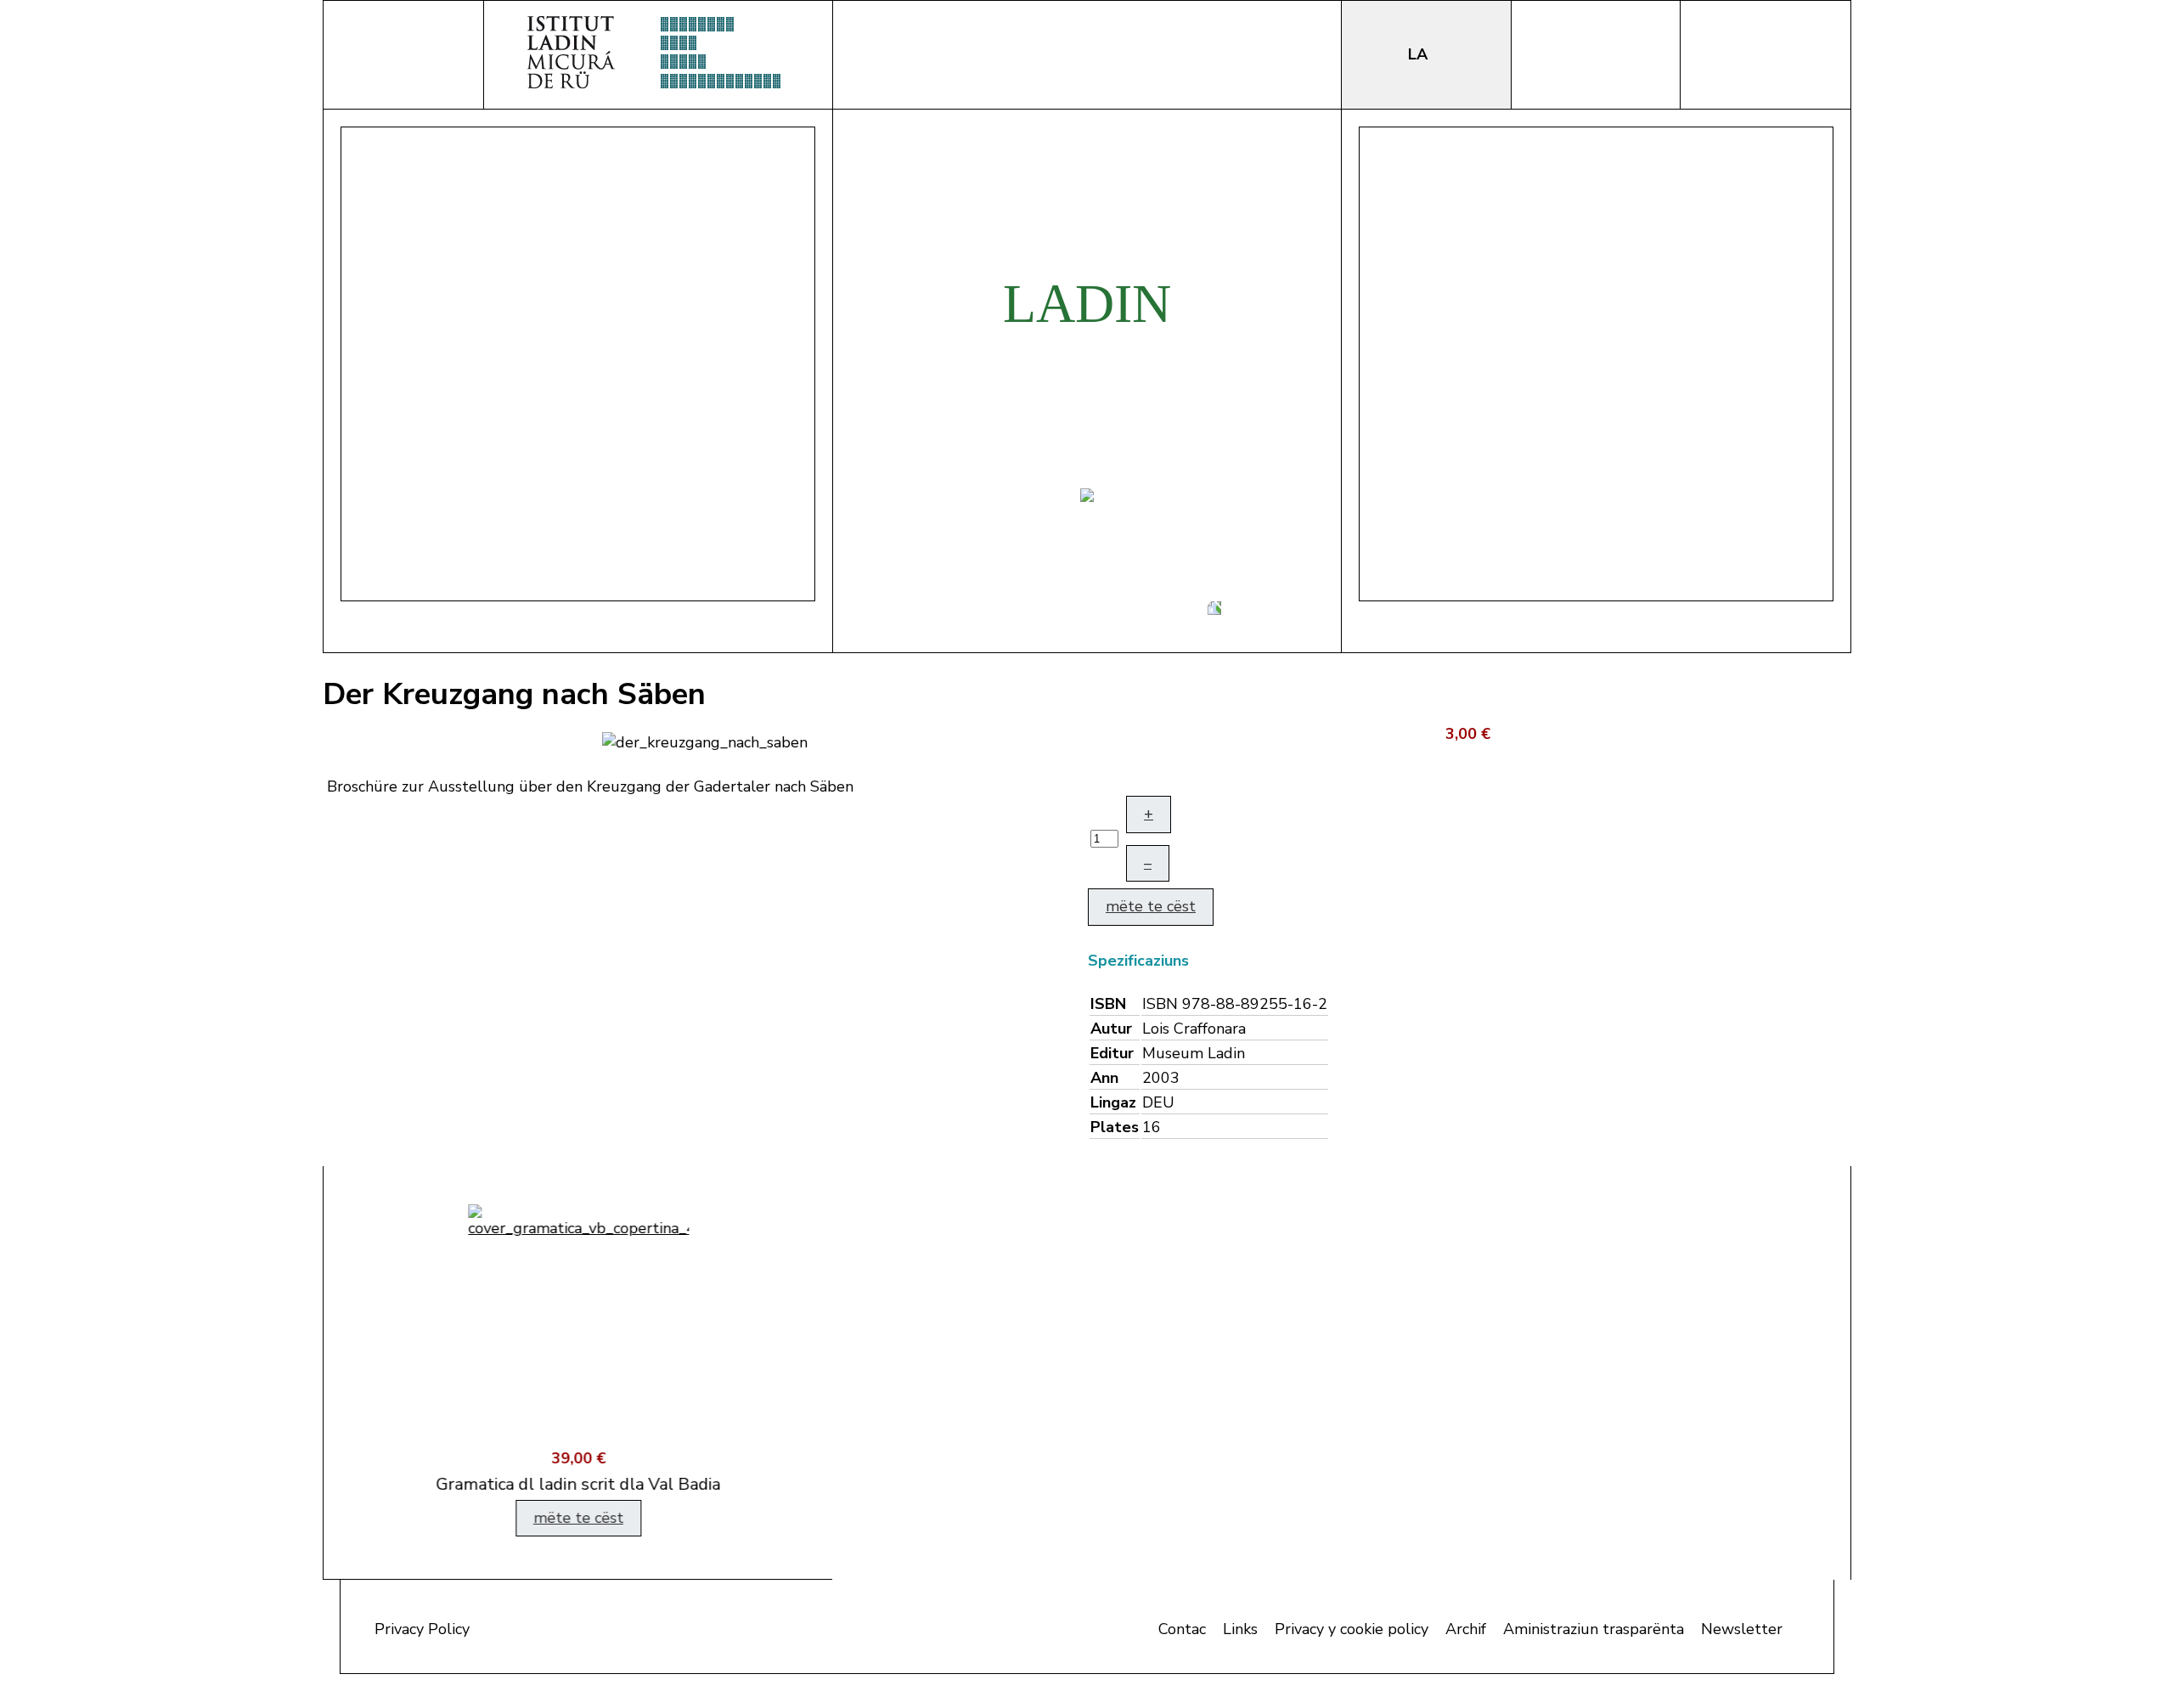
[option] (578, 1373)
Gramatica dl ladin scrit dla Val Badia (578, 1484)
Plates (1115, 1127)
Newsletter (1742, 1629)
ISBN (1108, 1004)
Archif (1466, 1629)
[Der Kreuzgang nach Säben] (705, 741)
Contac (1182, 1629)
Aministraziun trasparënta (1594, 1629)
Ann (1104, 1078)
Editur (1112, 1053)
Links (1240, 1629)
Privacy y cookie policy (1352, 1629)
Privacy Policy (422, 1629)
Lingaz (1113, 1102)
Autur (1111, 1029)
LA (1420, 54)
